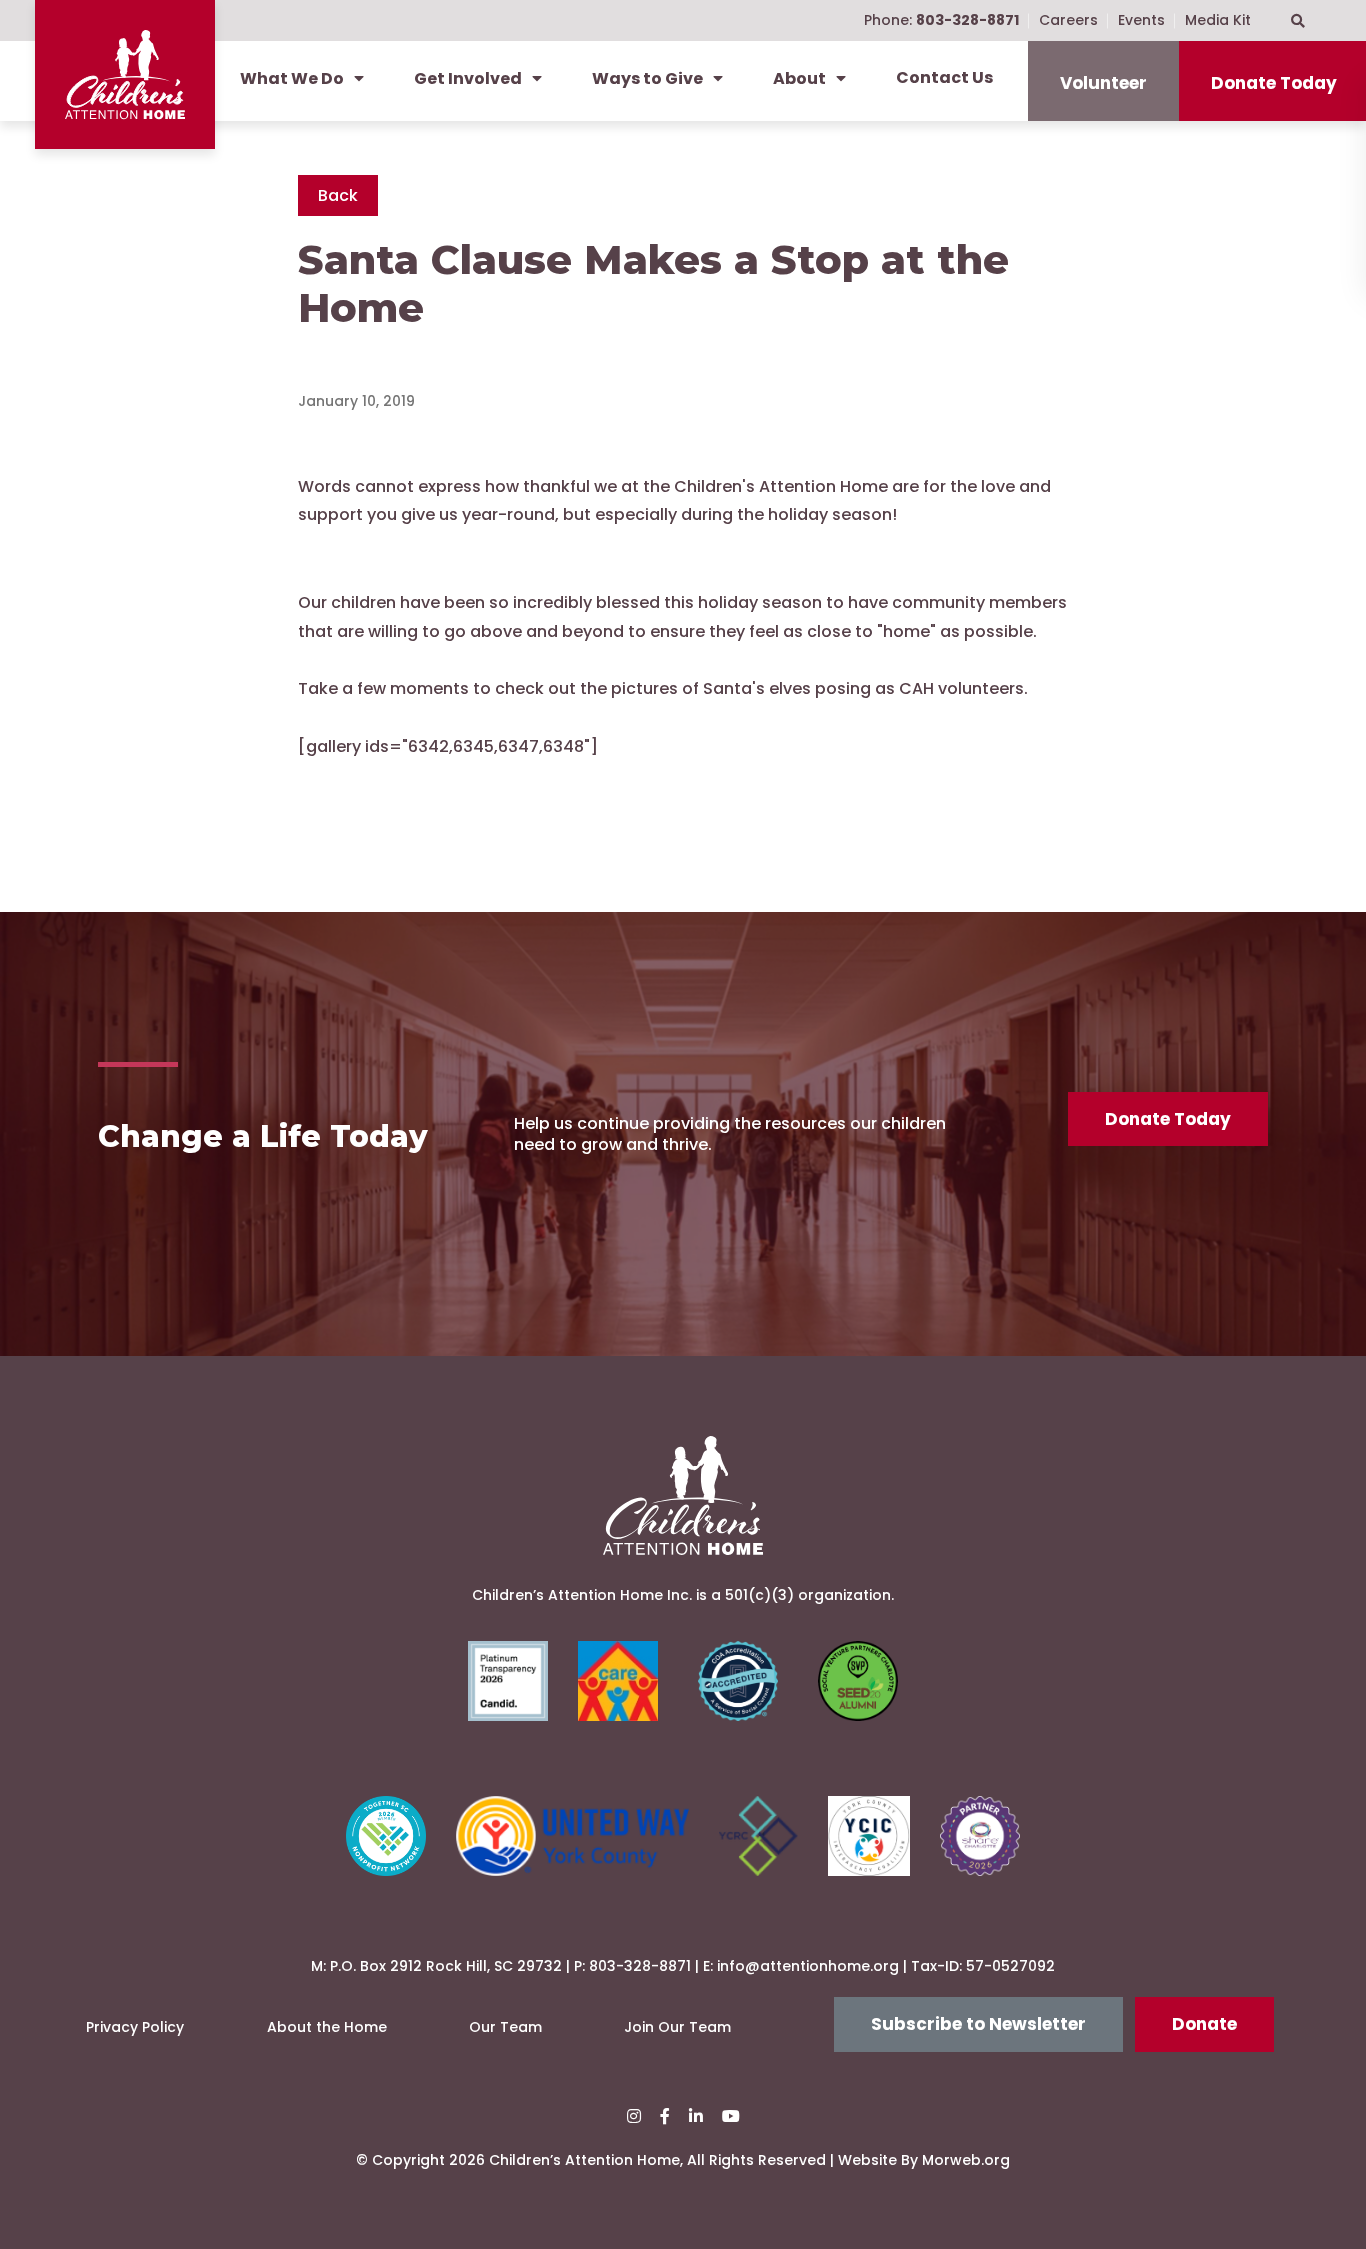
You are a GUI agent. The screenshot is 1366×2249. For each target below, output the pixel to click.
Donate (1204, 2024)
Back (338, 195)
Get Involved (468, 78)
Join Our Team (677, 2027)
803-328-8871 (640, 1966)
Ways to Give (647, 78)
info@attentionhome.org (808, 1966)
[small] (634, 2116)
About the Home (327, 2027)
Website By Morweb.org (924, 2160)
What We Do (292, 78)
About (799, 78)
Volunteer (1103, 83)
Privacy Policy (135, 2027)
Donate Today (1168, 1119)
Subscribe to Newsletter (978, 2024)
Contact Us (944, 77)
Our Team (505, 2027)
